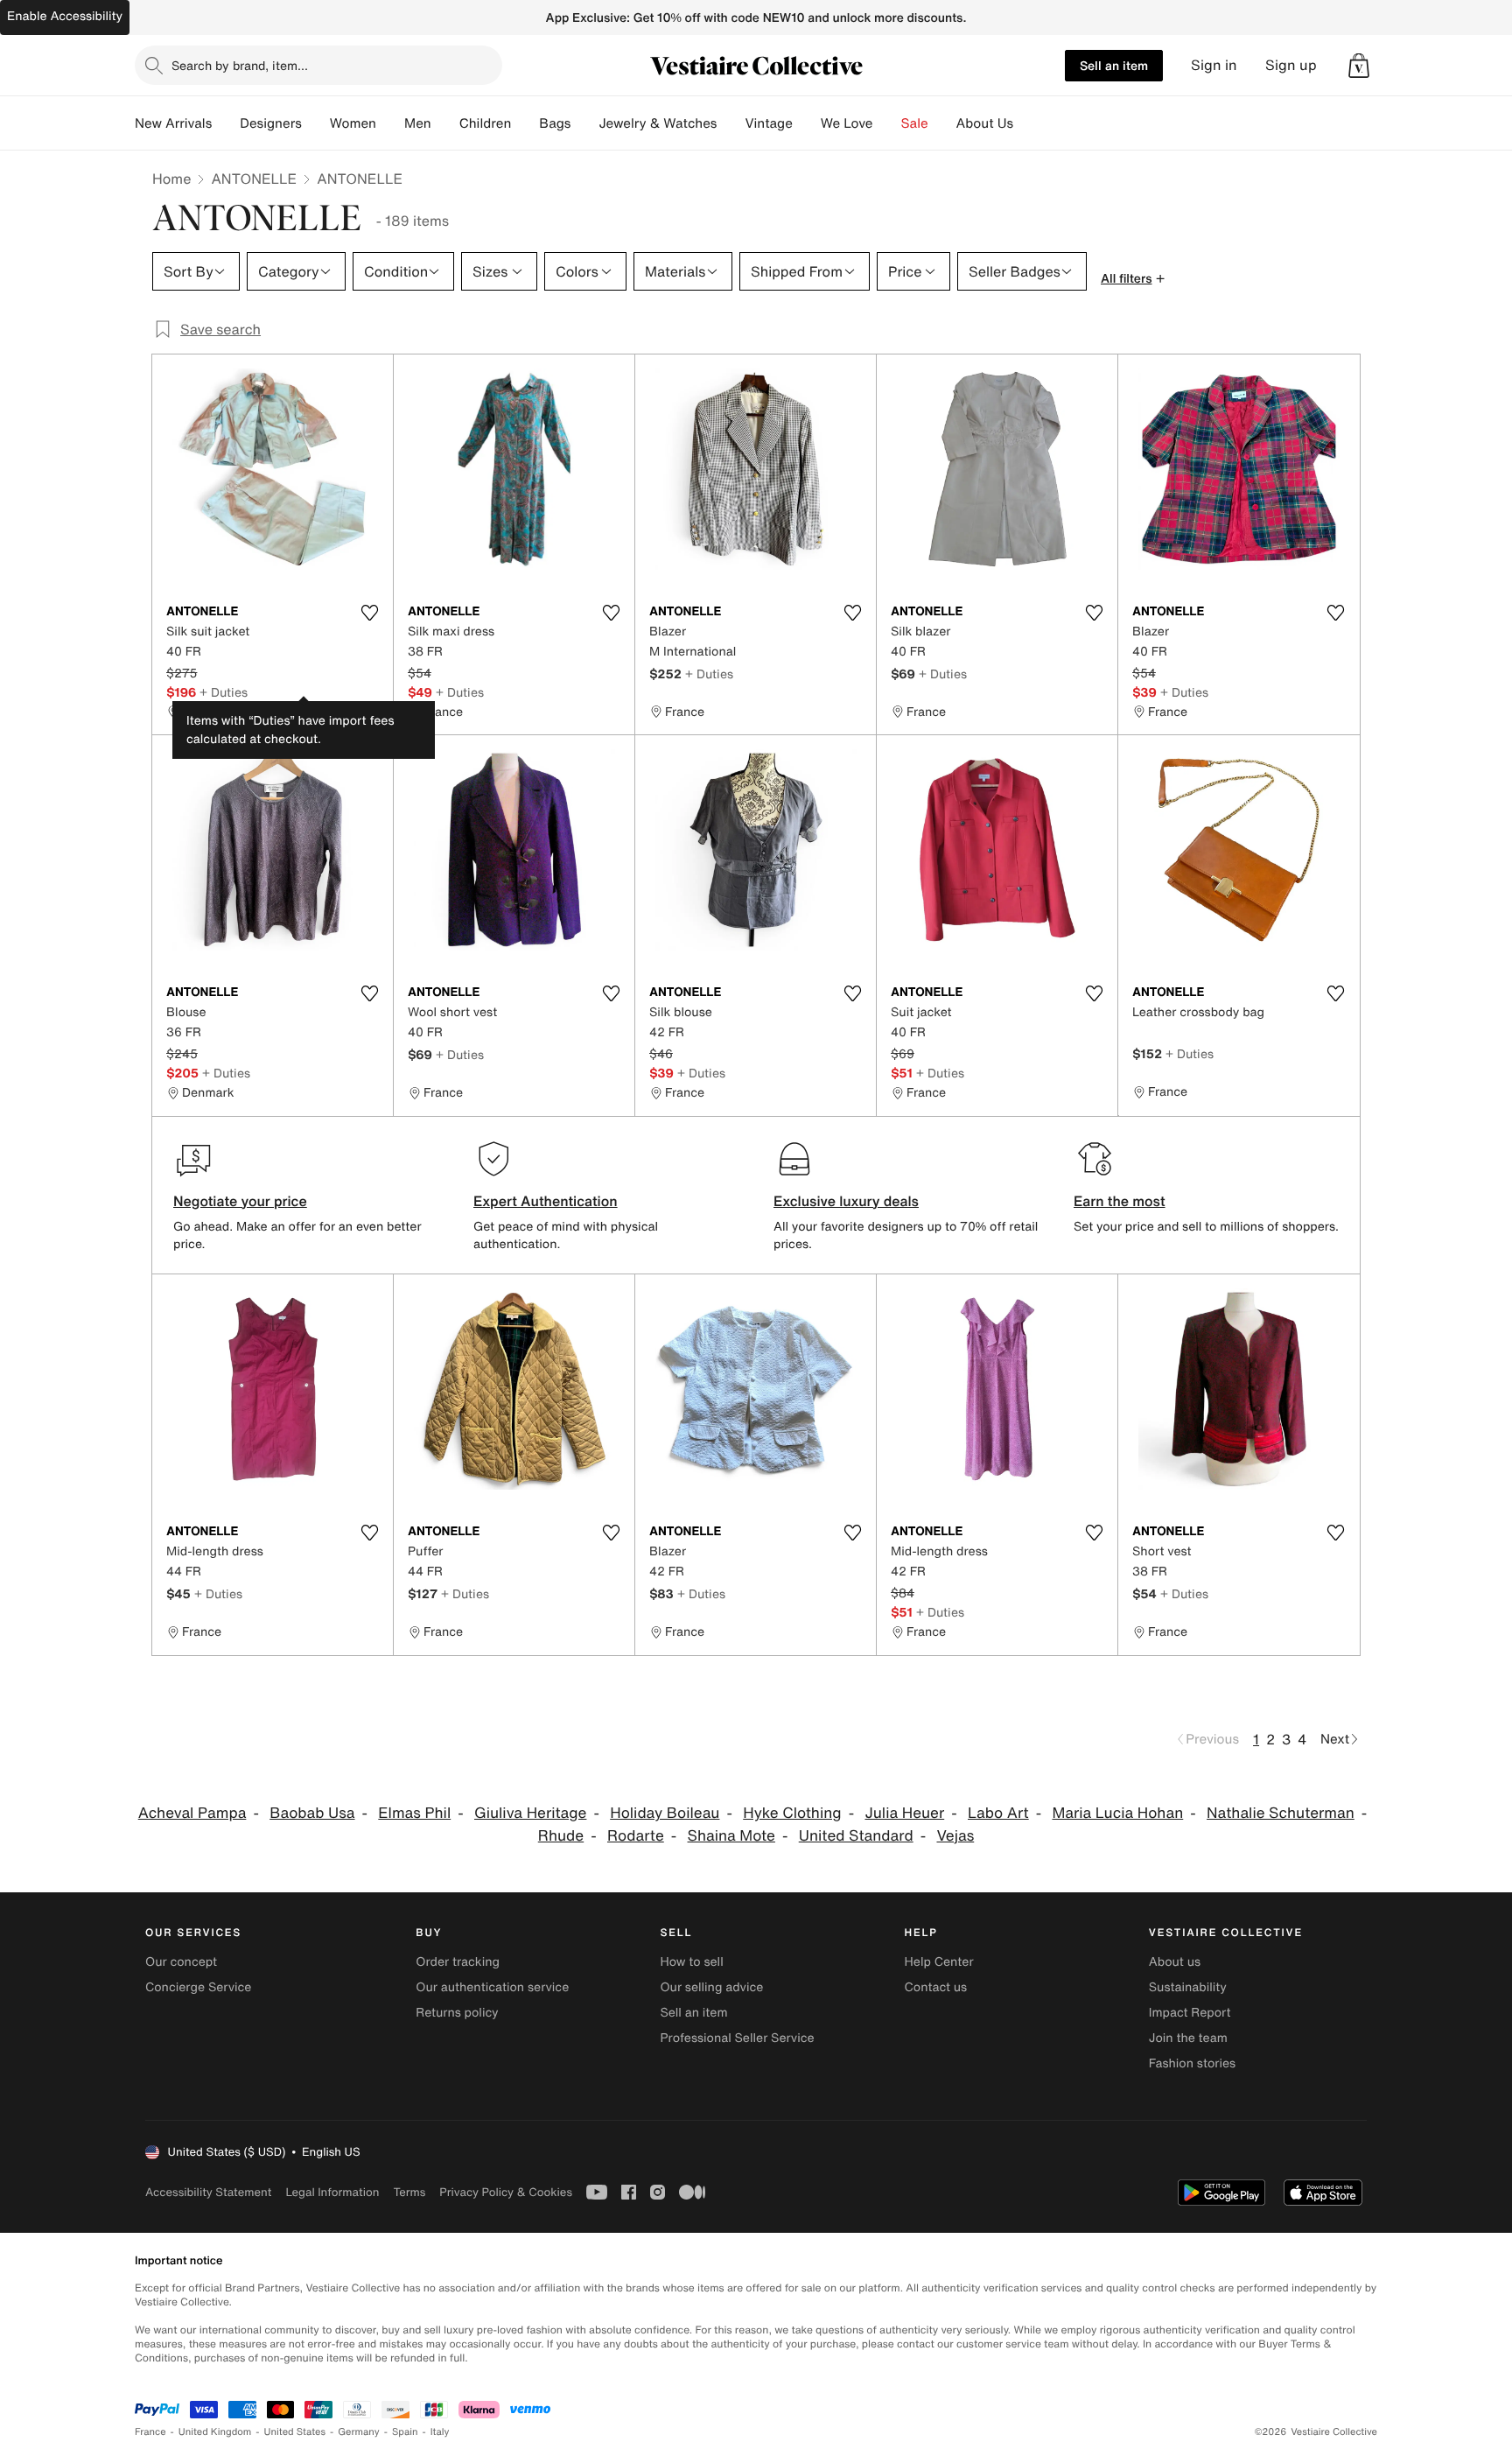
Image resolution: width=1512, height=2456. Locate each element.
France (150, 2432)
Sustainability (1188, 1987)
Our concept (181, 1962)
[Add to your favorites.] (369, 613)
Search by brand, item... (240, 65)
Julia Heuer (904, 1813)
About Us (985, 123)
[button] (1359, 66)
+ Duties (224, 692)
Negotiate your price (240, 1201)
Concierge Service (198, 1987)
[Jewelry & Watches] (731, 123)
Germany (359, 2432)
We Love (847, 123)
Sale (915, 123)
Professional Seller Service (737, 2038)
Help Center (939, 1962)
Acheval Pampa (192, 1813)
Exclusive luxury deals (846, 1201)
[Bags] (584, 123)
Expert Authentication (546, 1201)
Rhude (561, 1836)
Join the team (1188, 2038)
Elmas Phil (414, 1813)
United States (295, 2432)
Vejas (955, 1836)
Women (353, 123)
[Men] (445, 123)
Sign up (1291, 65)
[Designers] (316, 123)
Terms (409, 2192)
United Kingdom (215, 2432)
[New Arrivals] (226, 123)
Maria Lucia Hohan (1117, 1813)
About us (1175, 1962)
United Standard (856, 1836)
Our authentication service (492, 1987)
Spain (405, 2432)
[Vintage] (807, 123)
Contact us (936, 1987)
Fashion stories (1192, 2063)
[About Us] (1027, 123)
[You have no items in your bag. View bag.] (1359, 66)
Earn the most (1120, 1201)
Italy (440, 2432)
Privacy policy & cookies (506, 2192)
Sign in (1214, 65)
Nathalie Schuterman (1281, 1813)
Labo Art (998, 1813)
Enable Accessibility (65, 16)
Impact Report (1190, 2013)
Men (418, 123)
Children (486, 123)
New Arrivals (173, 123)
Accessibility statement (208, 2192)
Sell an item (1114, 65)
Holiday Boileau (665, 1813)
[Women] (390, 123)
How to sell (691, 1962)
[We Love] (887, 123)
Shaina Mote (731, 1836)
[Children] (525, 123)
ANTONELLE (254, 179)
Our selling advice (711, 1987)
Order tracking (458, 1962)
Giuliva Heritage (530, 1813)
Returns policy (457, 2013)
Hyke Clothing (792, 1813)
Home (171, 179)
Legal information (332, 2192)
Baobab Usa (312, 1813)
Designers (271, 123)
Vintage (768, 123)
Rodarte (636, 1836)
